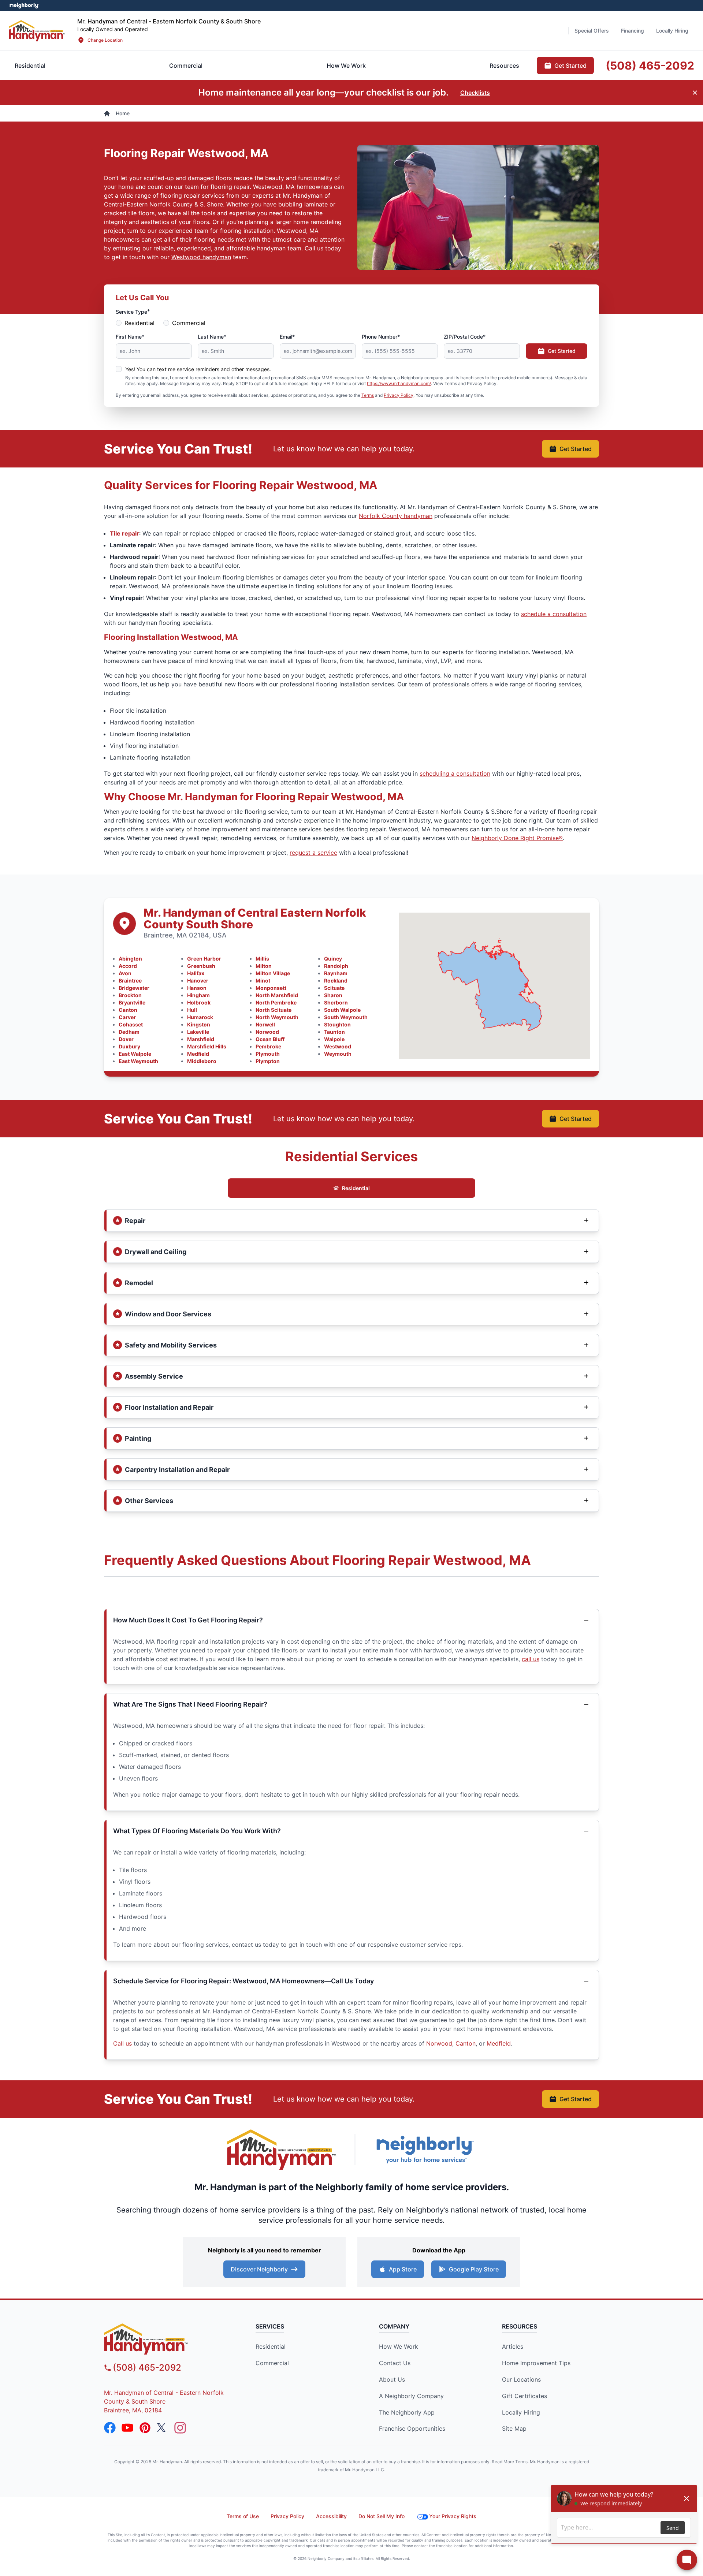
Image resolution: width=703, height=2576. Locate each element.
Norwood (267, 1032)
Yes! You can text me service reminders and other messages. (198, 369)
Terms (368, 395)
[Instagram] (180, 2428)
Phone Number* (381, 337)
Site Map (514, 2428)
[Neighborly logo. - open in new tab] (24, 5)
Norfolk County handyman (396, 516)
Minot (263, 981)
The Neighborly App (407, 2412)
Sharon (333, 995)
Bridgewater (134, 988)
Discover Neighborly (259, 2269)
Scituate (334, 988)
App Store (403, 2269)
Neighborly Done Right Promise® (517, 838)
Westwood (338, 1046)
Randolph (336, 966)
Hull (192, 1010)
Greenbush (201, 966)
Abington (130, 959)
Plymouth (268, 1054)
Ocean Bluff (270, 1039)
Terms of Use (243, 2516)
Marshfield (201, 1039)
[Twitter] (163, 2428)
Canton (128, 1010)
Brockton (130, 995)
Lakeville (198, 1032)
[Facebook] (110, 2428)
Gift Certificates (525, 2396)
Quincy (333, 959)
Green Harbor (204, 959)
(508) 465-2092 (147, 2368)
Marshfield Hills (207, 1046)
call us (531, 1659)
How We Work (399, 2346)
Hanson (197, 988)
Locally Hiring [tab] (672, 31)
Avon (125, 973)
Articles (513, 2346)
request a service (313, 853)
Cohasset (131, 1024)
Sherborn (336, 1002)
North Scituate (274, 1010)
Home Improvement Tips (536, 2363)
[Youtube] (127, 2428)
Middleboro (202, 1061)
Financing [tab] (633, 31)
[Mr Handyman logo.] (37, 31)
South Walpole (342, 1010)
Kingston (199, 1024)
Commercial (189, 323)
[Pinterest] (145, 2428)
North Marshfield (277, 995)
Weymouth (338, 1054)
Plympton (268, 1061)
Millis (262, 959)
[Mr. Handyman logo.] (282, 2150)
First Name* (130, 337)
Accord (128, 966)
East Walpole (135, 1054)
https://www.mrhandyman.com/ (399, 383)
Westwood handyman (201, 257)
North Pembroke (276, 1002)
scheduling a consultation (455, 773)
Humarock (200, 1017)
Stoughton (337, 1024)
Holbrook (199, 1002)
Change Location (105, 40)
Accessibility (331, 2516)
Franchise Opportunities (412, 2428)
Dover (126, 1039)
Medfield (198, 1054)
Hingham (198, 995)
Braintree (130, 981)
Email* (287, 337)
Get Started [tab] (570, 66)
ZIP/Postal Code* (465, 337)
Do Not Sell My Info (382, 2516)
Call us (122, 2043)
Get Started (562, 351)
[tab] (186, 66)
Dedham (129, 1032)
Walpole (334, 1039)
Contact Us (395, 2363)
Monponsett (271, 988)
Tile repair (124, 533)
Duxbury (129, 1046)
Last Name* (212, 337)
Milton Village (273, 973)
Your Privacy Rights (453, 2516)
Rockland (336, 981)
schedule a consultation (554, 614)
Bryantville (132, 1002)
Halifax (196, 973)
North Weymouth (277, 1017)
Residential (140, 323)
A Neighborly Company (411, 2396)
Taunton (334, 1032)
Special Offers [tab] (592, 31)
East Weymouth (138, 1061)
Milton (264, 966)
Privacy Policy (399, 395)
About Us (392, 2379)
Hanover (198, 981)
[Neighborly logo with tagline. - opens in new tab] (425, 2149)
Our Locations (521, 2379)
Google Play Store (474, 2269)
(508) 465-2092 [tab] (650, 66)
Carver (127, 1017)
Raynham (336, 973)
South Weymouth (346, 1017)
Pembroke (268, 1046)
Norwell (265, 1024)
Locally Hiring (521, 2412)
